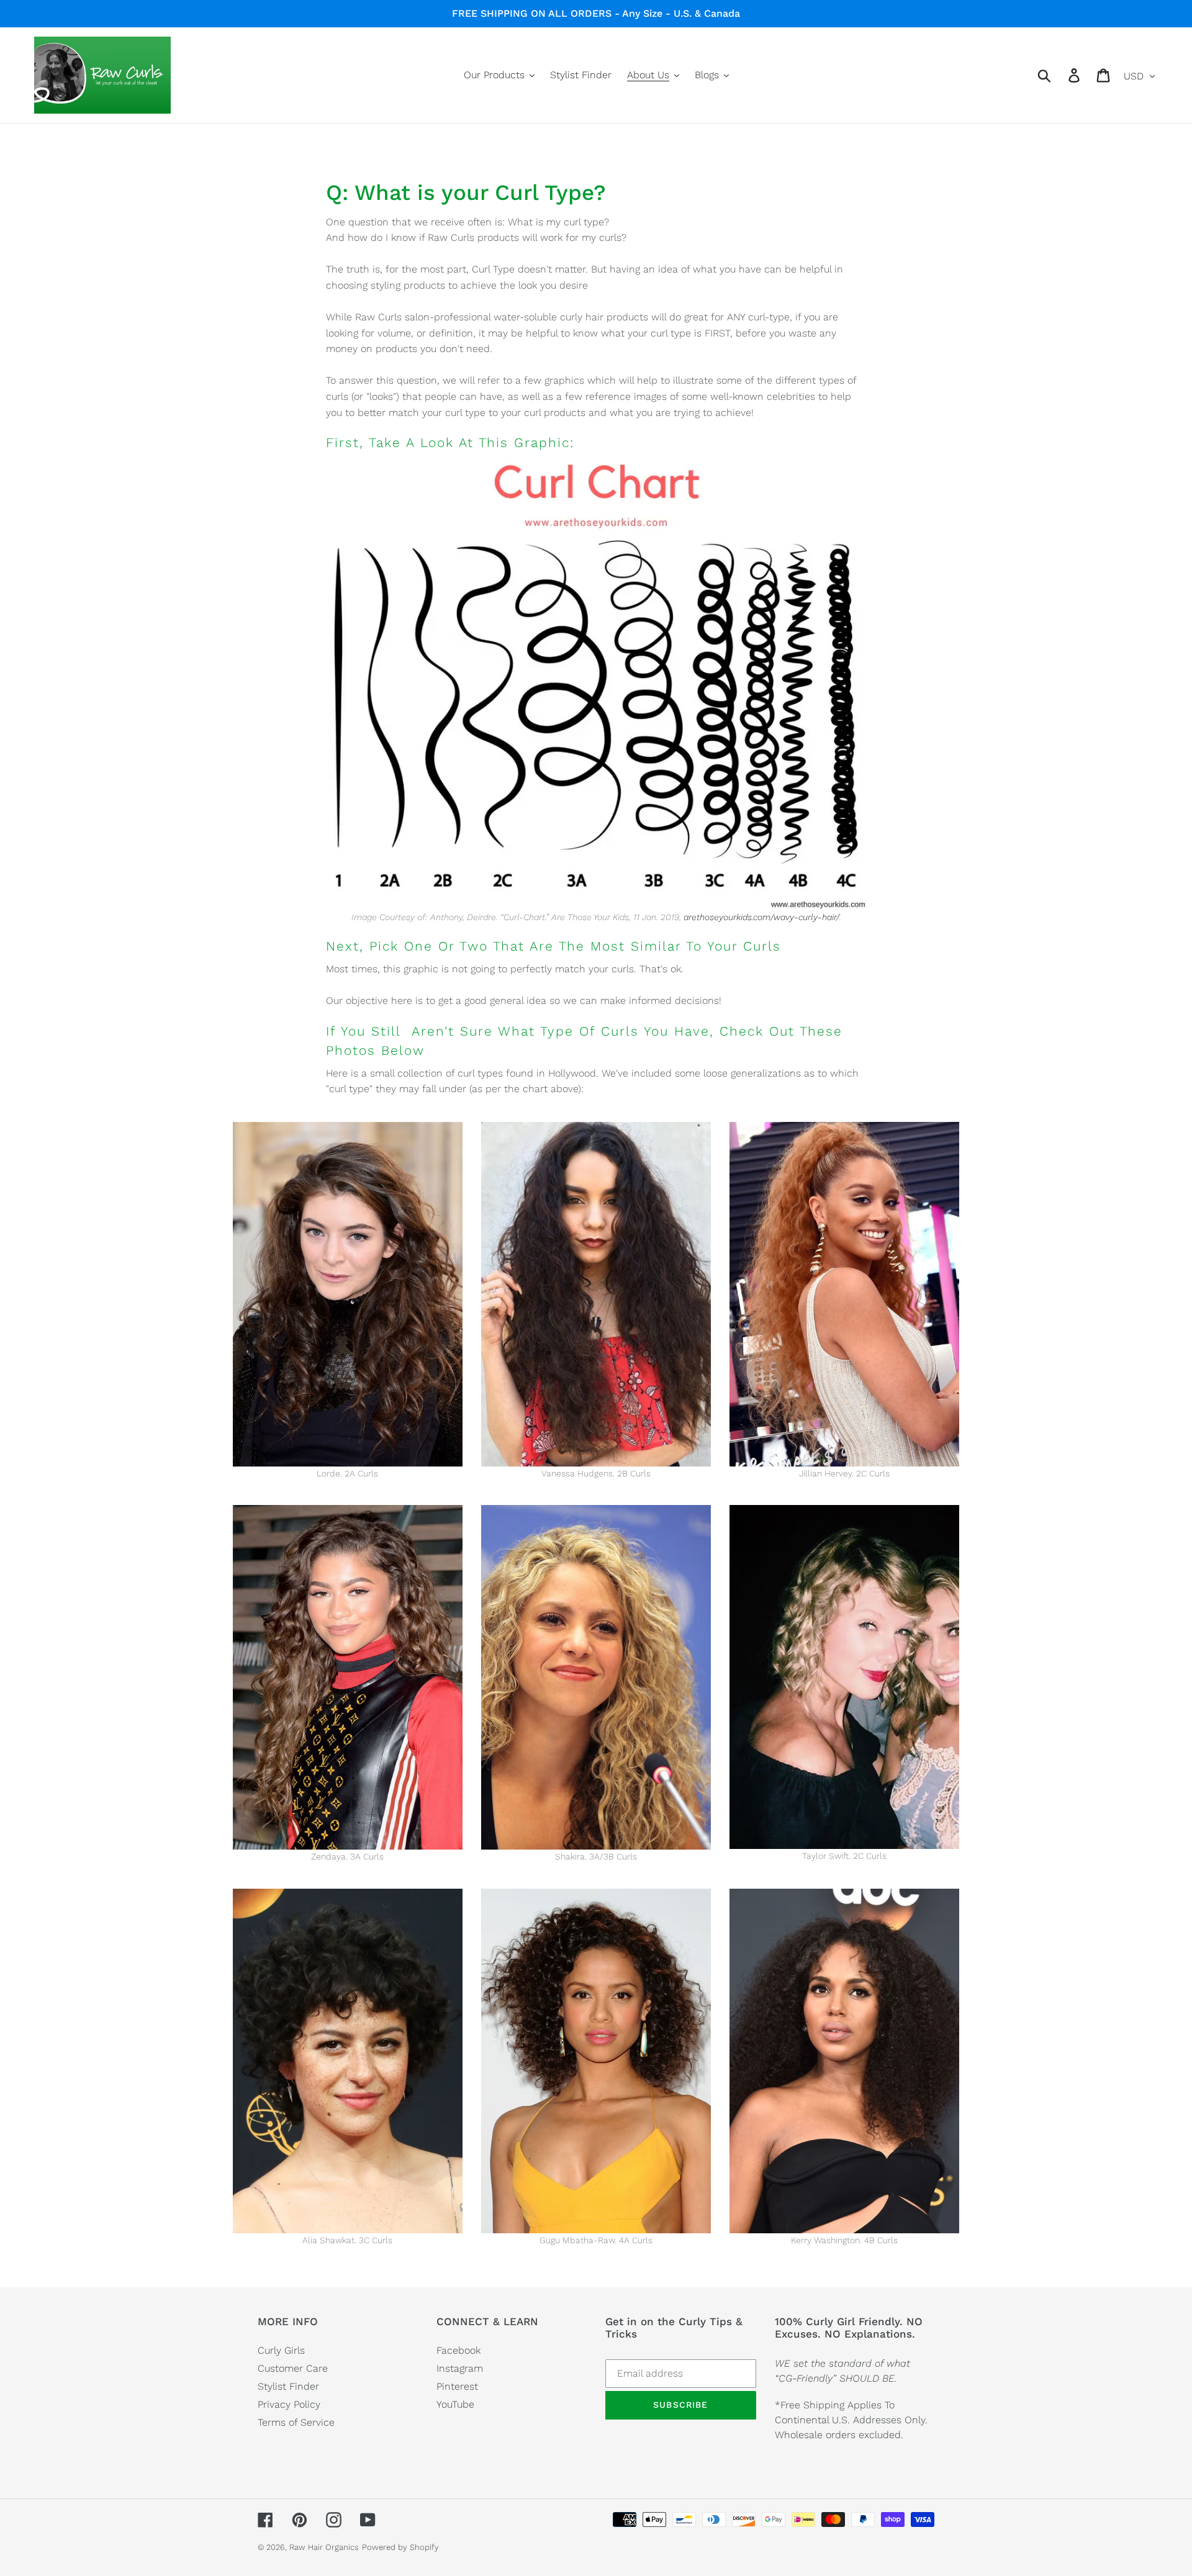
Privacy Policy (289, 2404)
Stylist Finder (288, 2386)
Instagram (460, 2368)
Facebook (458, 2350)
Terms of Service (296, 2422)
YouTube (455, 2404)
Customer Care (293, 2368)
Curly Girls (281, 2350)
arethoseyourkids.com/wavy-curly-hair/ (761, 917)
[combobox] (1059, 75)
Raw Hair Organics (324, 2547)
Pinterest (457, 2386)
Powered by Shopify (400, 2547)
